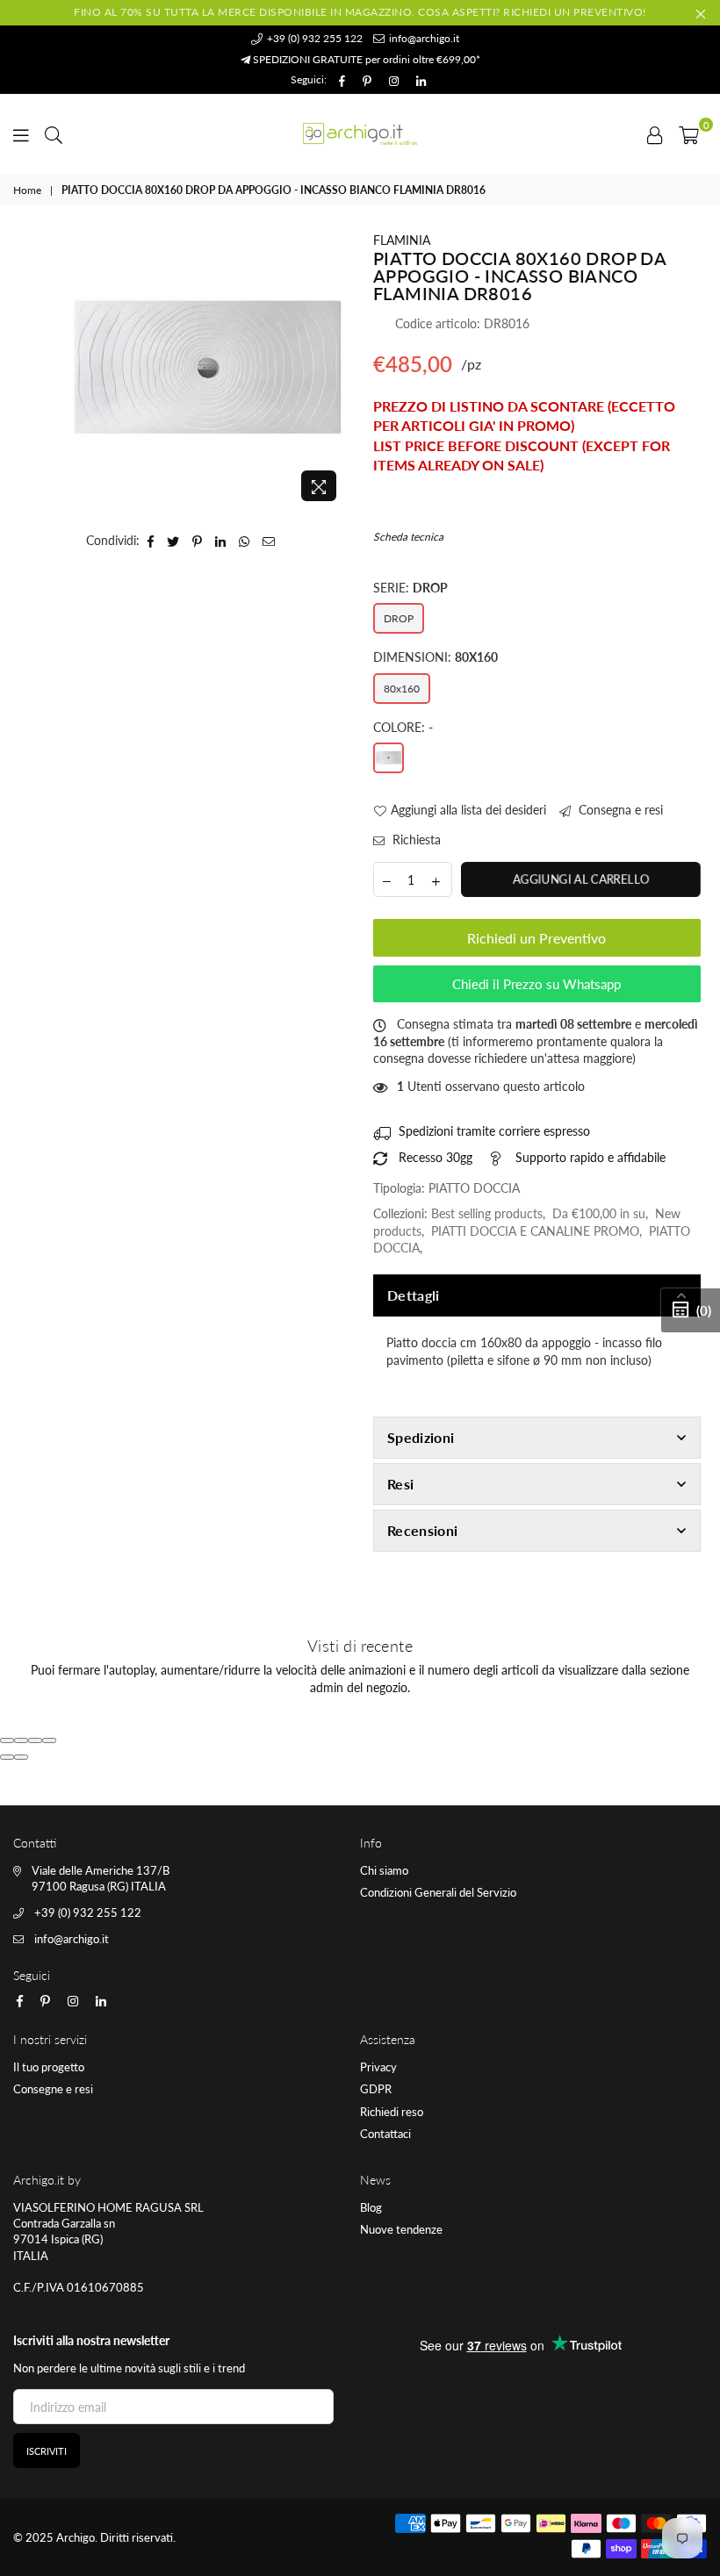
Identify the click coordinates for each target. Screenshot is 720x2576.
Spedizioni (421, 1437)
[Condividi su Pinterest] (198, 541)
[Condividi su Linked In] (221, 541)
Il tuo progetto (49, 2067)
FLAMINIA (402, 240)
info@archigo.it (423, 38)
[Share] (21, 1740)
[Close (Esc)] (7, 1740)
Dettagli (414, 1295)
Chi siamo (384, 1870)
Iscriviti (47, 2451)
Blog (371, 2207)
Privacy (378, 2067)
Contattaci (385, 2134)
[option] (208, 371)
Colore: (403, 727)
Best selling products (487, 1213)
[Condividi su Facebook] (151, 541)
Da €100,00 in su (599, 1213)
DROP (399, 618)
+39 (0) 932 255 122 (313, 38)
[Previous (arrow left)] (7, 1757)
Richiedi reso (392, 2112)
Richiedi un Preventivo (536, 938)
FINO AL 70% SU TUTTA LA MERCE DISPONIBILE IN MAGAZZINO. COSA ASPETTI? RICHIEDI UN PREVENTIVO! (360, 12)
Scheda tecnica (408, 537)
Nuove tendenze (401, 2229)
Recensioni (422, 1530)
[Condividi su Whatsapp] (245, 541)
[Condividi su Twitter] (173, 541)
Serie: (410, 588)
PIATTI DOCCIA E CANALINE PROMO (535, 1231)
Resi (400, 1484)
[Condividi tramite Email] (269, 541)
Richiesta (415, 840)
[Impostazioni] (655, 133)
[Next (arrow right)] (21, 1757)
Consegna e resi (619, 810)
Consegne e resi (53, 2089)
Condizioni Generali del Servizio (438, 1892)
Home (27, 190)
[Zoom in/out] (49, 1740)
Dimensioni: (436, 657)
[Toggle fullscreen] (35, 1740)
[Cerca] (54, 133)
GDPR (376, 2089)
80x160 (402, 689)
